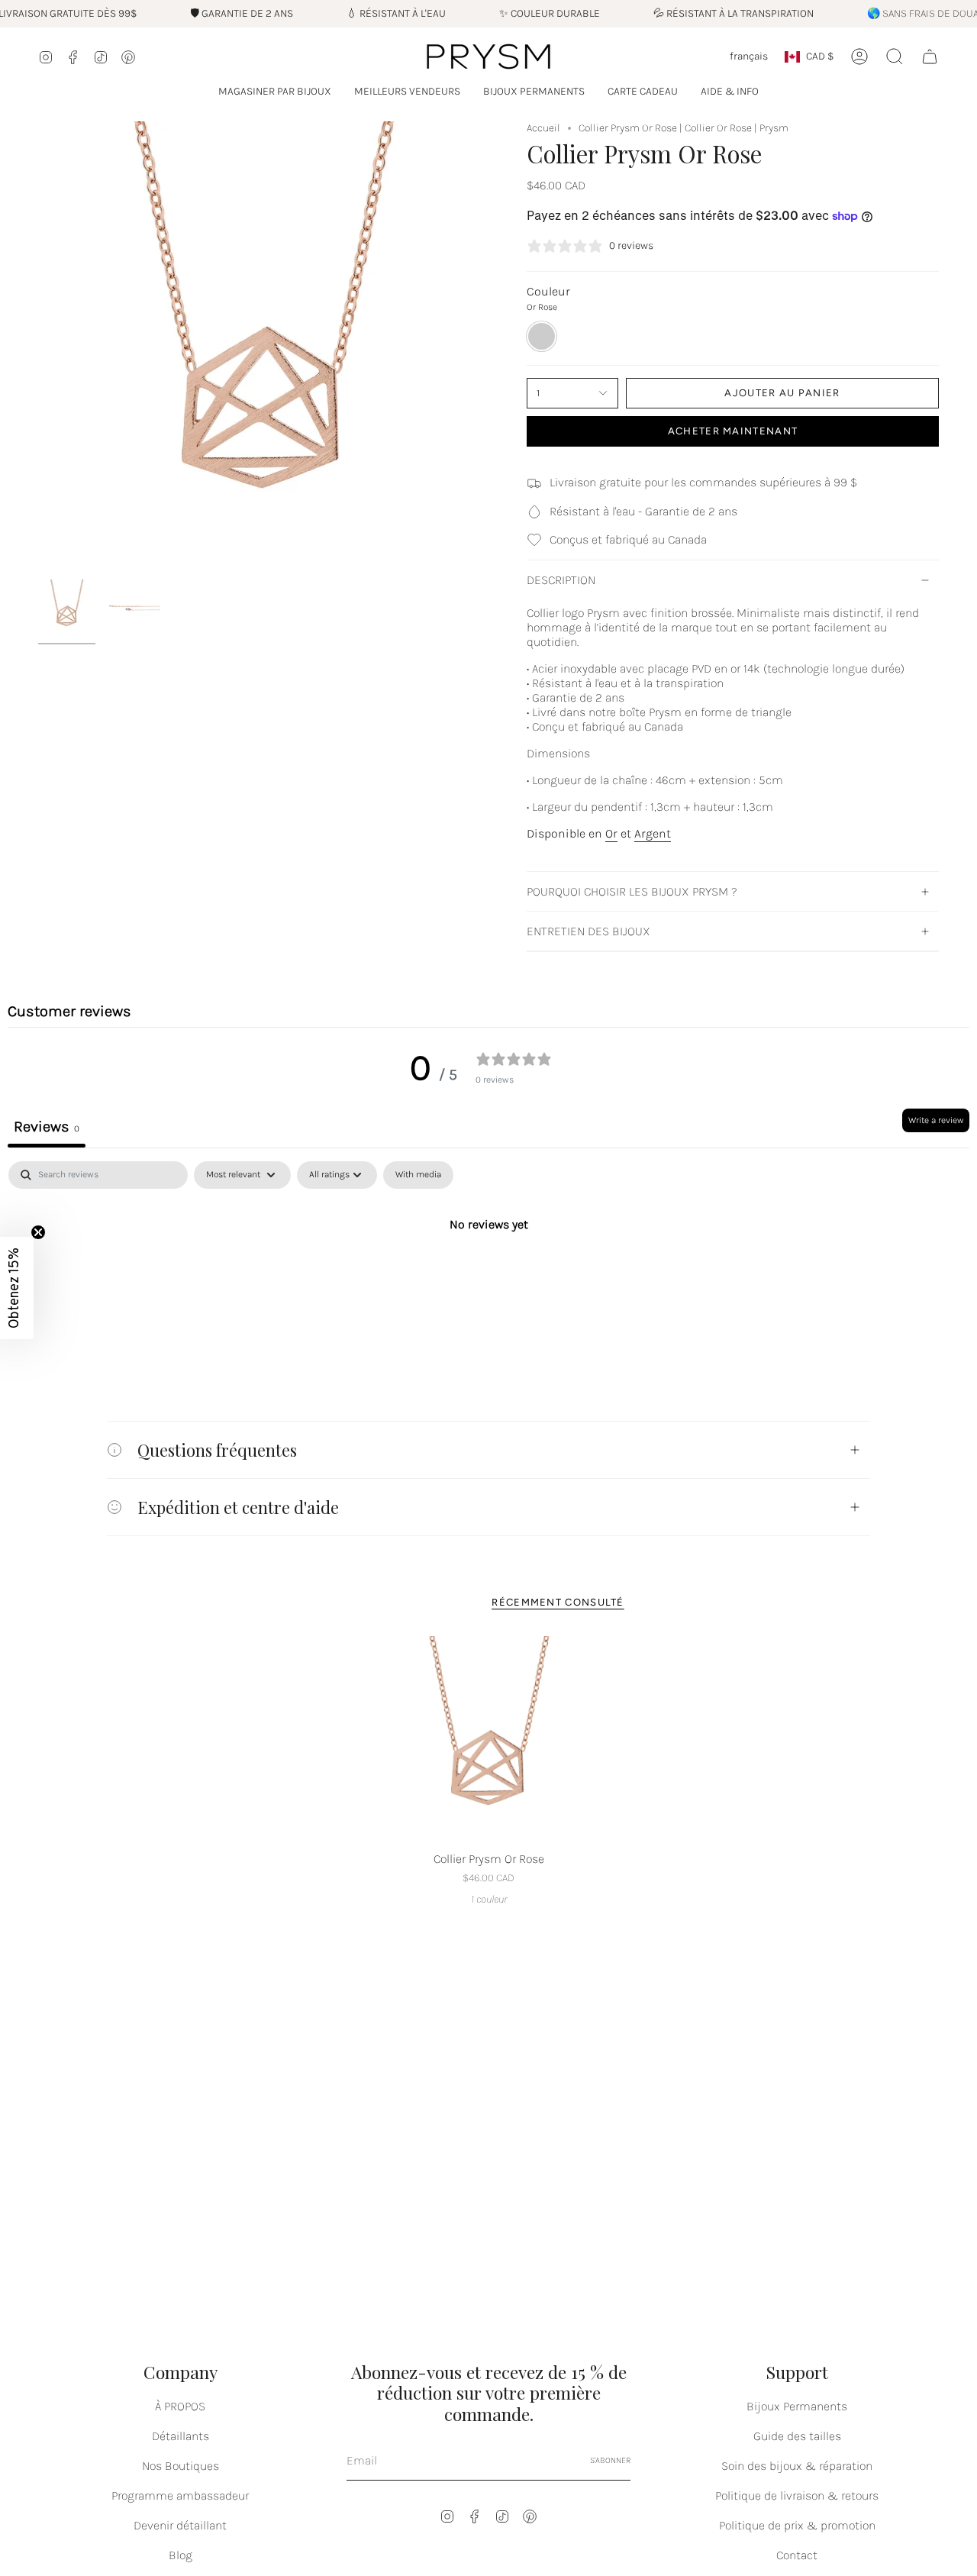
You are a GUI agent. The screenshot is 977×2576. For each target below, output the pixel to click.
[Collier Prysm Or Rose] (489, 1740)
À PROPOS (180, 2406)
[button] (275, 92)
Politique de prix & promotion (797, 2525)
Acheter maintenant (733, 431)
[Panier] (930, 56)
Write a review (936, 1120)
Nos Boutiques (181, 2466)
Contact (797, 2555)
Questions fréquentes (217, 1449)
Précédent (38, 347)
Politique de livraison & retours (797, 2495)
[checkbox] (418, 1175)
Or (611, 833)
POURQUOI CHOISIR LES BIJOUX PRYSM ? (632, 891)
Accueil (543, 128)
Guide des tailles (797, 2436)
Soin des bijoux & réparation (797, 2466)
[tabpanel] (488, 1275)
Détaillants (181, 2436)
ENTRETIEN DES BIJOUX (588, 931)
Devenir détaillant (180, 2525)
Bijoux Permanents (797, 2406)
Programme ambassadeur (180, 2495)
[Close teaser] (38, 1232)
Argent (653, 833)
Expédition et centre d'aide (238, 1507)
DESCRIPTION (561, 580)
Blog (181, 2555)
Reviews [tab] (47, 1127)
